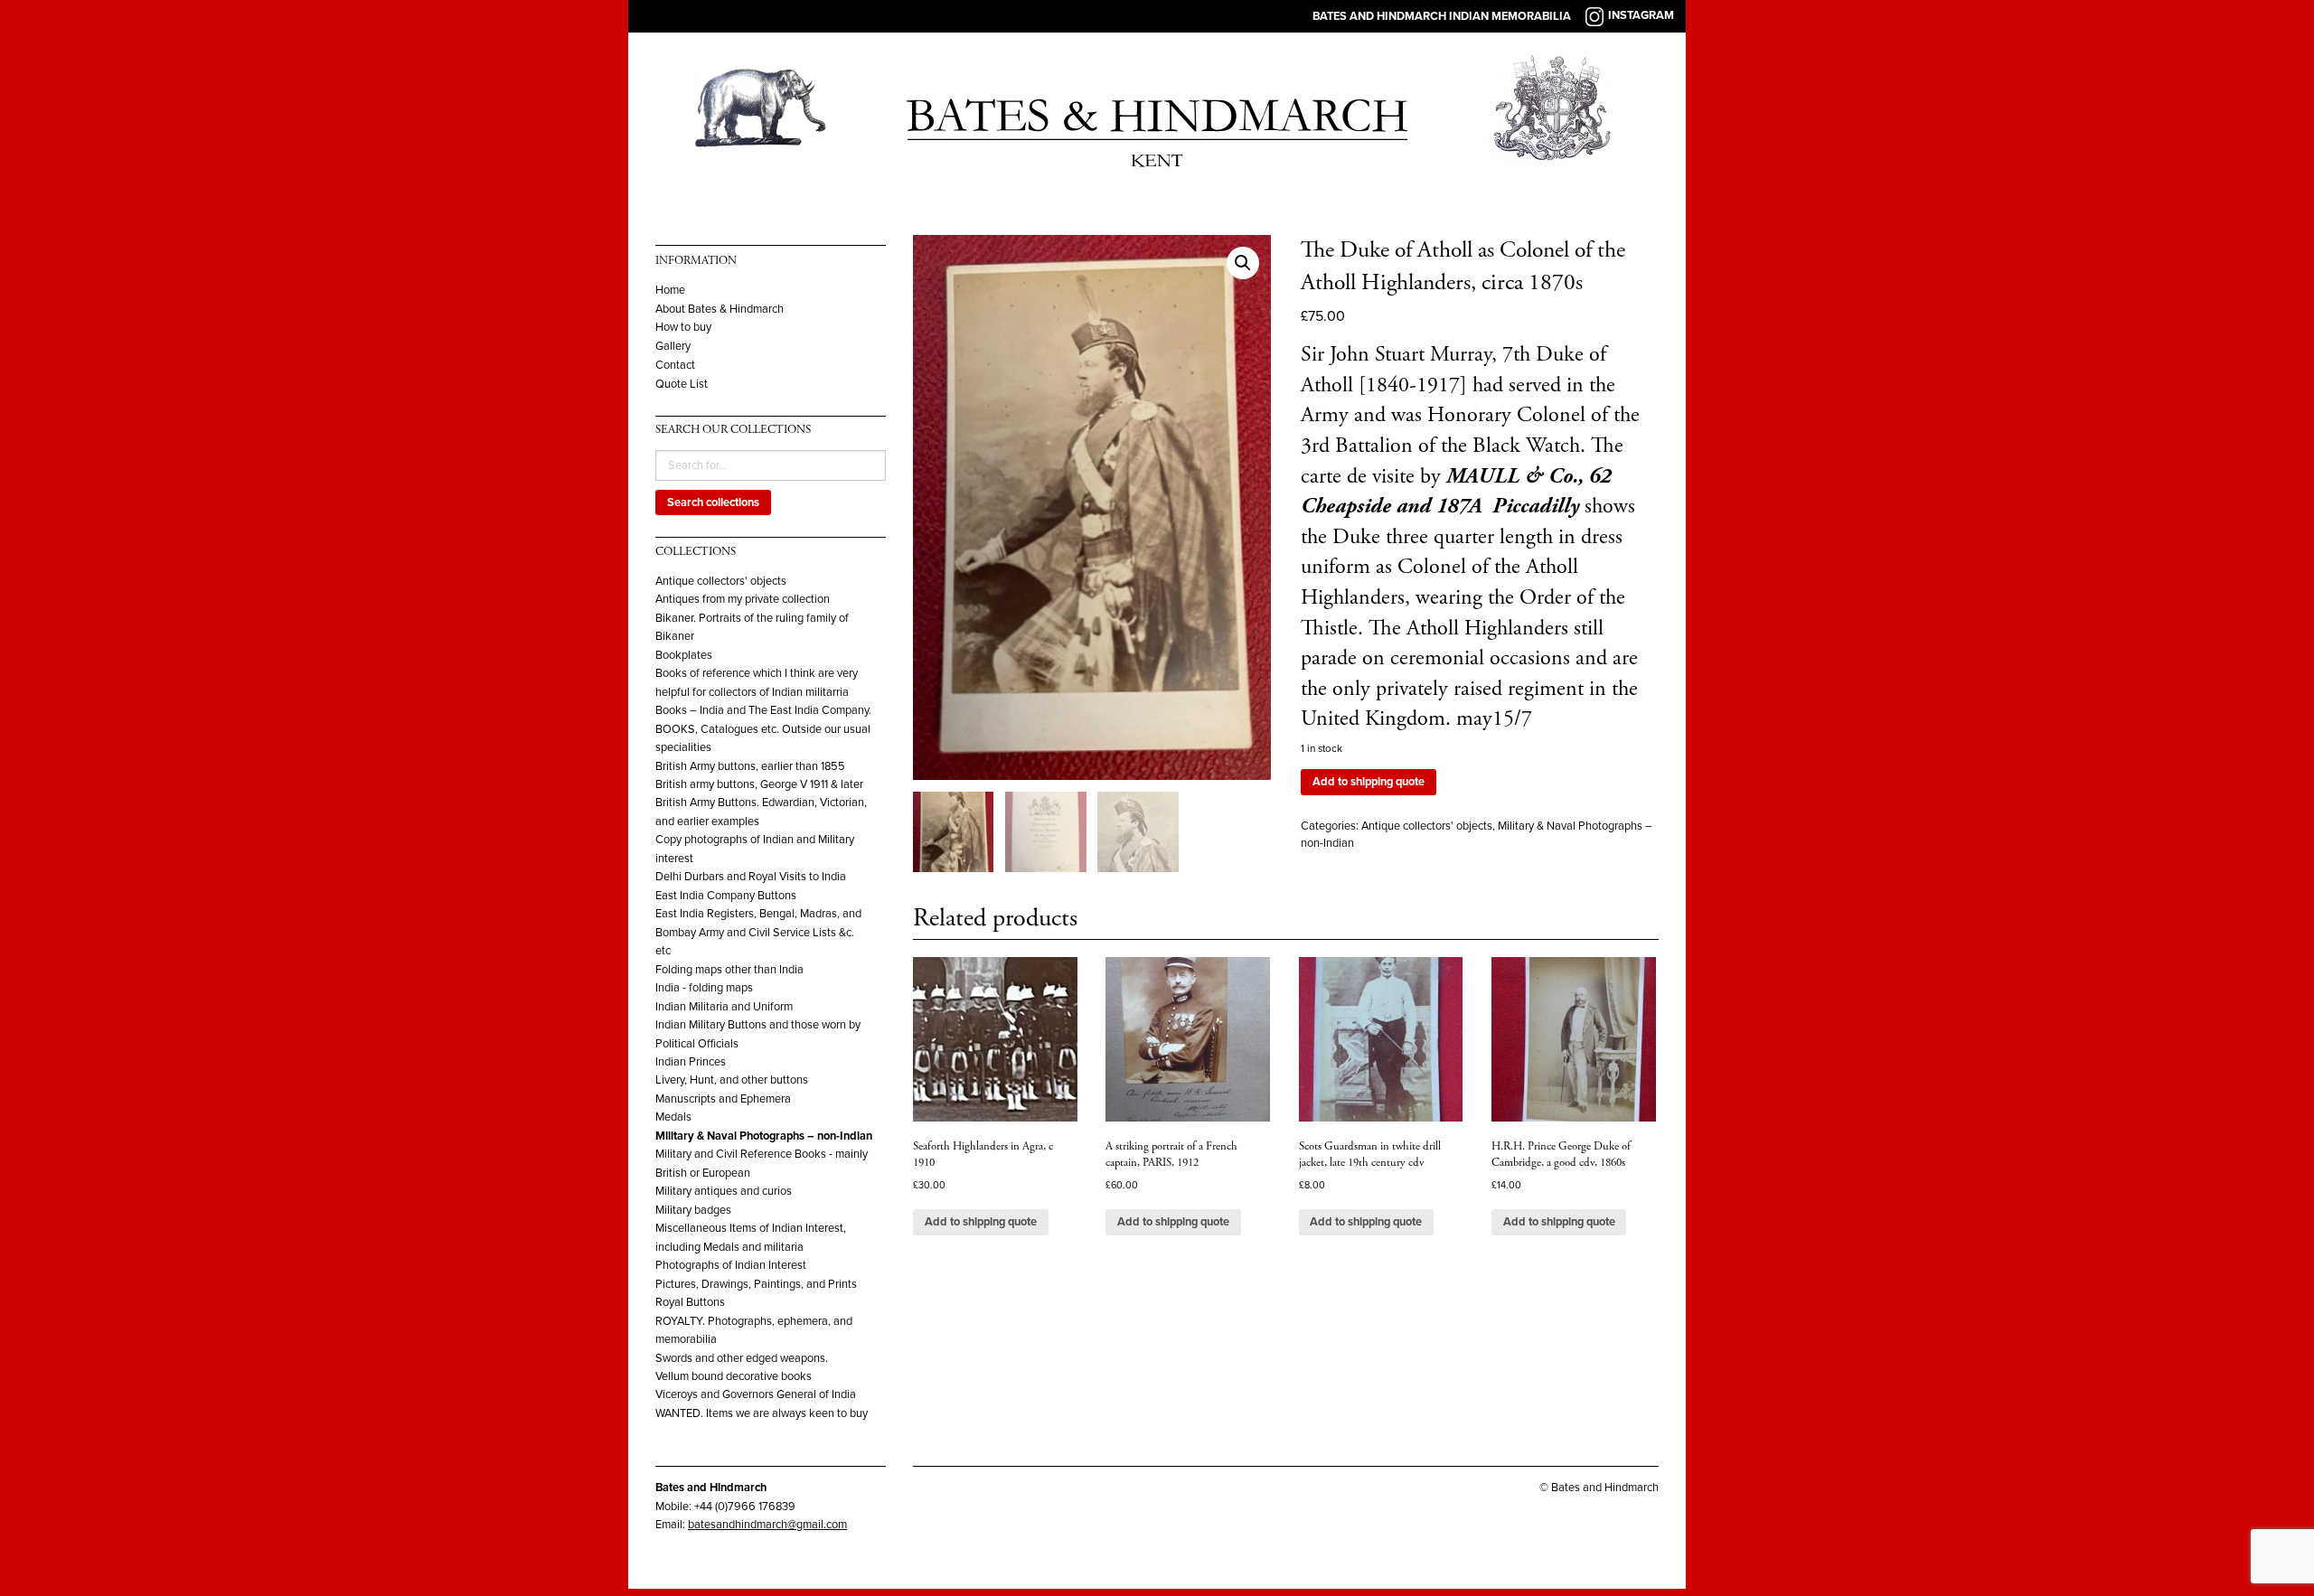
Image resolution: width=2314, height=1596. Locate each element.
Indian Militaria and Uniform (724, 1007)
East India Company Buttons (726, 896)
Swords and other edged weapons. (742, 1358)
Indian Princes (691, 1062)
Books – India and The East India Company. (763, 710)
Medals (673, 1117)
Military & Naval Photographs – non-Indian (764, 1136)
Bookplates (684, 655)
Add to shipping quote (1369, 782)
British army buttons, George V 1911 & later (759, 784)
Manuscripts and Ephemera (723, 1099)
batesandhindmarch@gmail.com (767, 1525)
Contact (675, 366)
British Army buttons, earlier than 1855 (750, 766)
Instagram (1641, 15)
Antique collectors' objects (721, 581)
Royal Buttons (690, 1302)
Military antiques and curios (724, 1191)
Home (670, 291)
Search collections (713, 502)
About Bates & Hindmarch (720, 310)
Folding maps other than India (729, 970)
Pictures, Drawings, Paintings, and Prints (756, 1284)
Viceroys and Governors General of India (756, 1394)
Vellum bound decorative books (734, 1376)
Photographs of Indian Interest (731, 1265)
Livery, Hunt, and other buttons (732, 1080)
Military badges (693, 1210)
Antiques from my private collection (743, 599)
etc (663, 951)
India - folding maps (704, 988)
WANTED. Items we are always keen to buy (762, 1413)
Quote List (682, 385)
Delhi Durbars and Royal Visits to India (751, 877)
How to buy (683, 328)
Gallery (673, 347)
